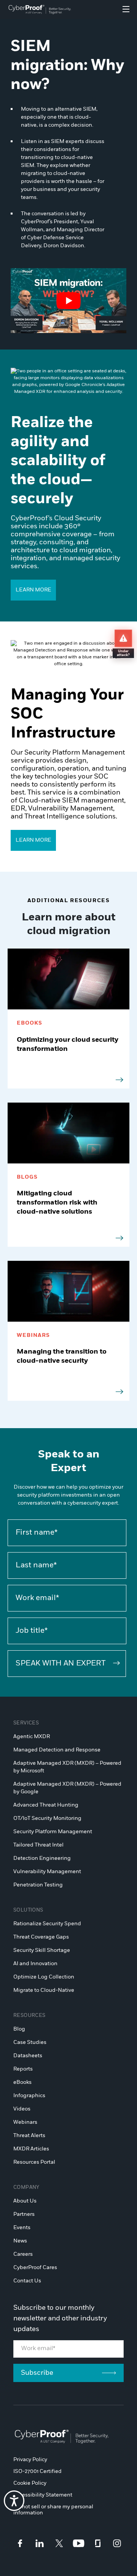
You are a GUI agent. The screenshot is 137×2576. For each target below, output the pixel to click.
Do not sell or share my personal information (53, 2510)
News (20, 2241)
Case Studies (30, 2042)
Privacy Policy (30, 2460)
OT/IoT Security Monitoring (47, 1818)
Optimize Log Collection (44, 1977)
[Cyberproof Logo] (40, 10)
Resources (29, 2016)
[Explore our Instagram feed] (117, 2543)
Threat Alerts (29, 2136)
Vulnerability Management (47, 1872)
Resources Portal (34, 2162)
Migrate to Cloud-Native (44, 1990)
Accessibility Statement (43, 2495)
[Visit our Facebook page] (20, 2543)
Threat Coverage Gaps (41, 1937)
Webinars (25, 2122)
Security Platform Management (53, 1832)
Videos (22, 2109)
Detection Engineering (42, 1858)
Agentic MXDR (32, 1737)
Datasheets (28, 2056)
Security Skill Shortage (42, 1950)
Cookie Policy (30, 2483)
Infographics (29, 2096)
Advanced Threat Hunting (46, 1805)
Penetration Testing (38, 1885)
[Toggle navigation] (126, 9)
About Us (25, 2201)
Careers (23, 2254)
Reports (23, 2069)
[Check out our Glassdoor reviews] (98, 2543)
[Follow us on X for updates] (59, 2543)
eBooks (22, 2082)
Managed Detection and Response (57, 1750)
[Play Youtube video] (68, 301)
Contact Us (27, 2281)
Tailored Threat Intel (38, 1845)
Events (22, 2228)
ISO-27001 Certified (37, 2471)
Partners (24, 2214)
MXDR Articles (31, 2149)
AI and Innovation (35, 1964)
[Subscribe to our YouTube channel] (79, 2543)
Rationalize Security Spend (47, 1924)
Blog (19, 2029)
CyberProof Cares (35, 2268)
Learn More (33, 590)
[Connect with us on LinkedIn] (40, 2543)
